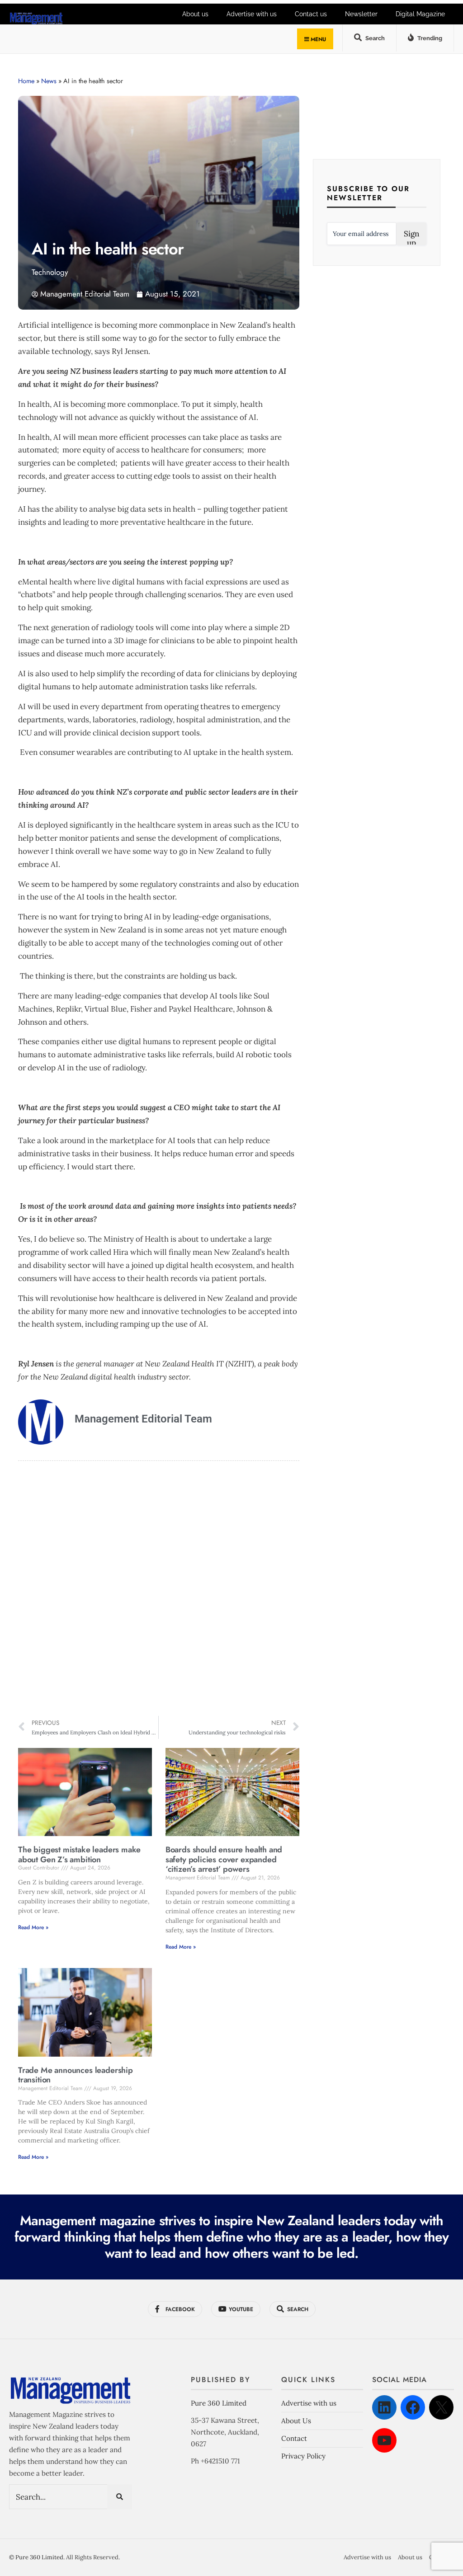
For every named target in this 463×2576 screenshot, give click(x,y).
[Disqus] (159, 1590)
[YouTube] (384, 2440)
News (49, 81)
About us (195, 14)
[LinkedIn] (384, 2407)
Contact (294, 2438)
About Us (296, 2421)
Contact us (311, 14)
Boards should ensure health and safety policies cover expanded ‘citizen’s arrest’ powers (224, 1859)
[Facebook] (413, 2407)
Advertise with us (252, 14)
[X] (441, 2407)
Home (26, 81)
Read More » (33, 1927)
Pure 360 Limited (219, 2403)
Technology (50, 272)
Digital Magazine (420, 14)
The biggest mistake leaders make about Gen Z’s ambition (79, 1855)
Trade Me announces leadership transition (76, 2075)
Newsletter (361, 14)
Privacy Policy (303, 2456)
